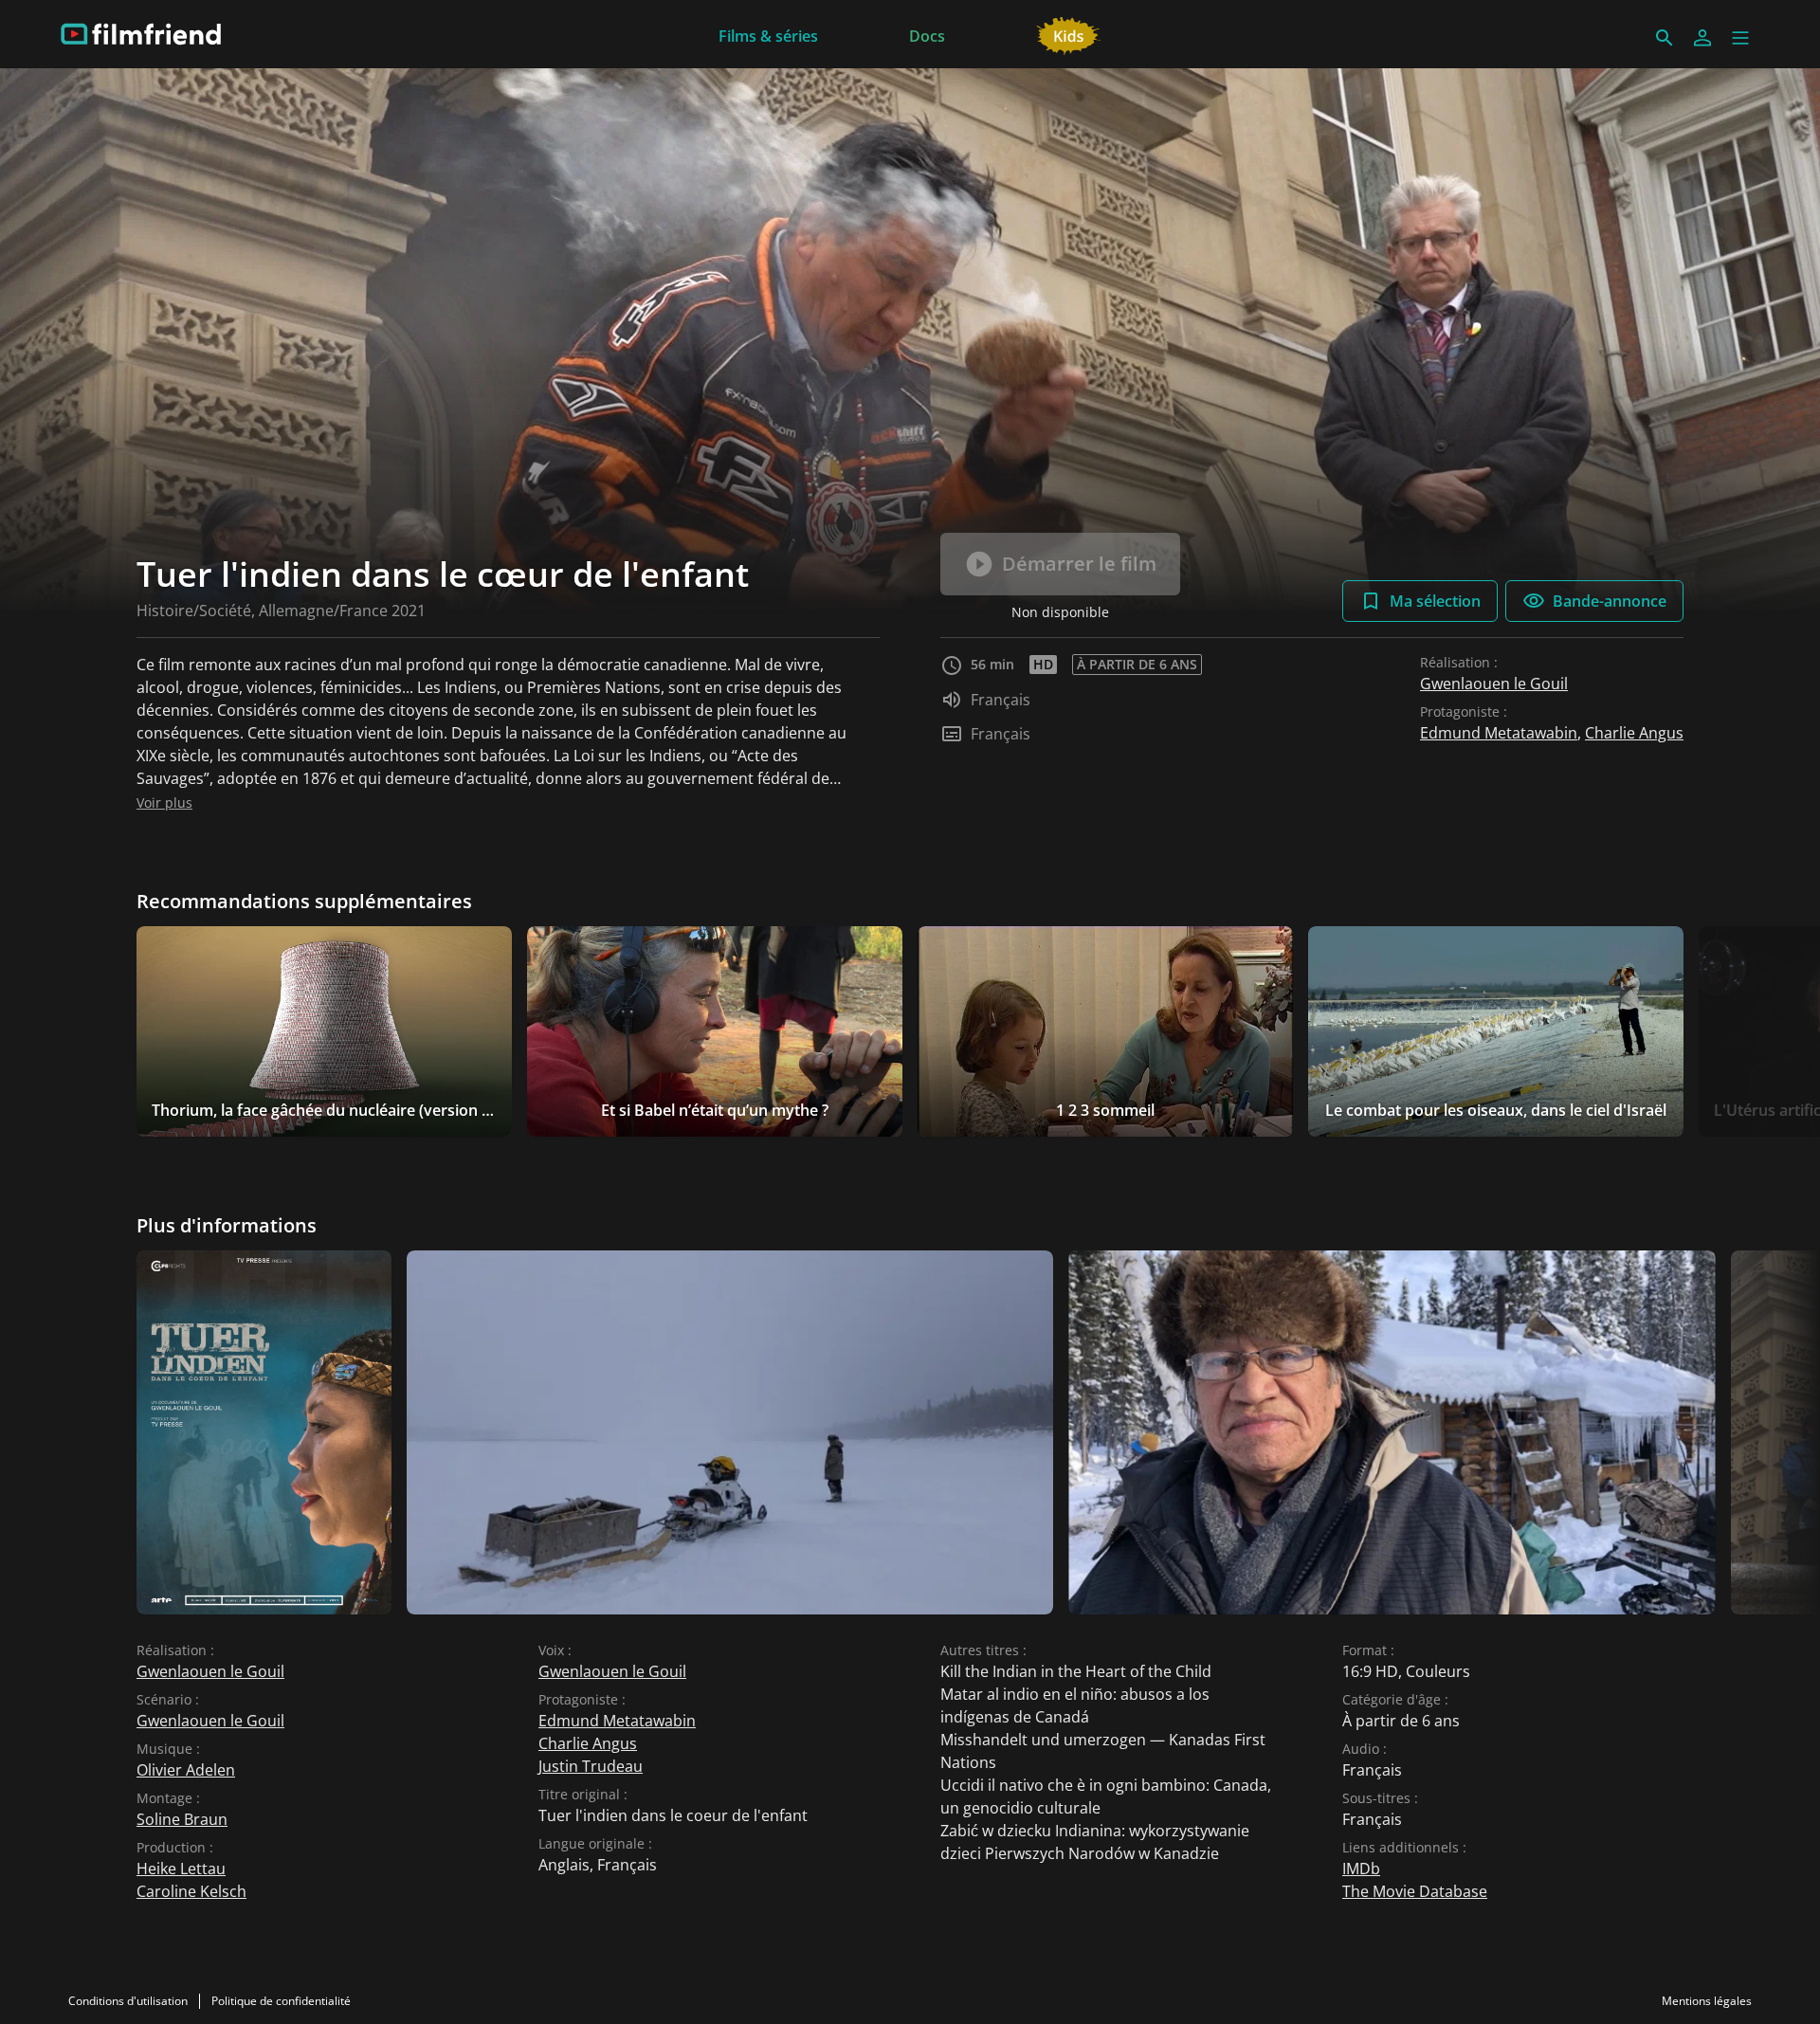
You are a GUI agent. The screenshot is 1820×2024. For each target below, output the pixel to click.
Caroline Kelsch (191, 1891)
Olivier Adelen (186, 1770)
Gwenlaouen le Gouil (1494, 684)
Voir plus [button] (164, 802)
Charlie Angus (1634, 733)
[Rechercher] (1665, 38)
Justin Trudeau (591, 1766)
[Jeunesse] (1069, 34)
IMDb (1361, 1869)
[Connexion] (1702, 38)
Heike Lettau (181, 1869)
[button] (1740, 38)
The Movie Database (1415, 1891)
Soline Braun (182, 1819)
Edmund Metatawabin (1499, 733)
